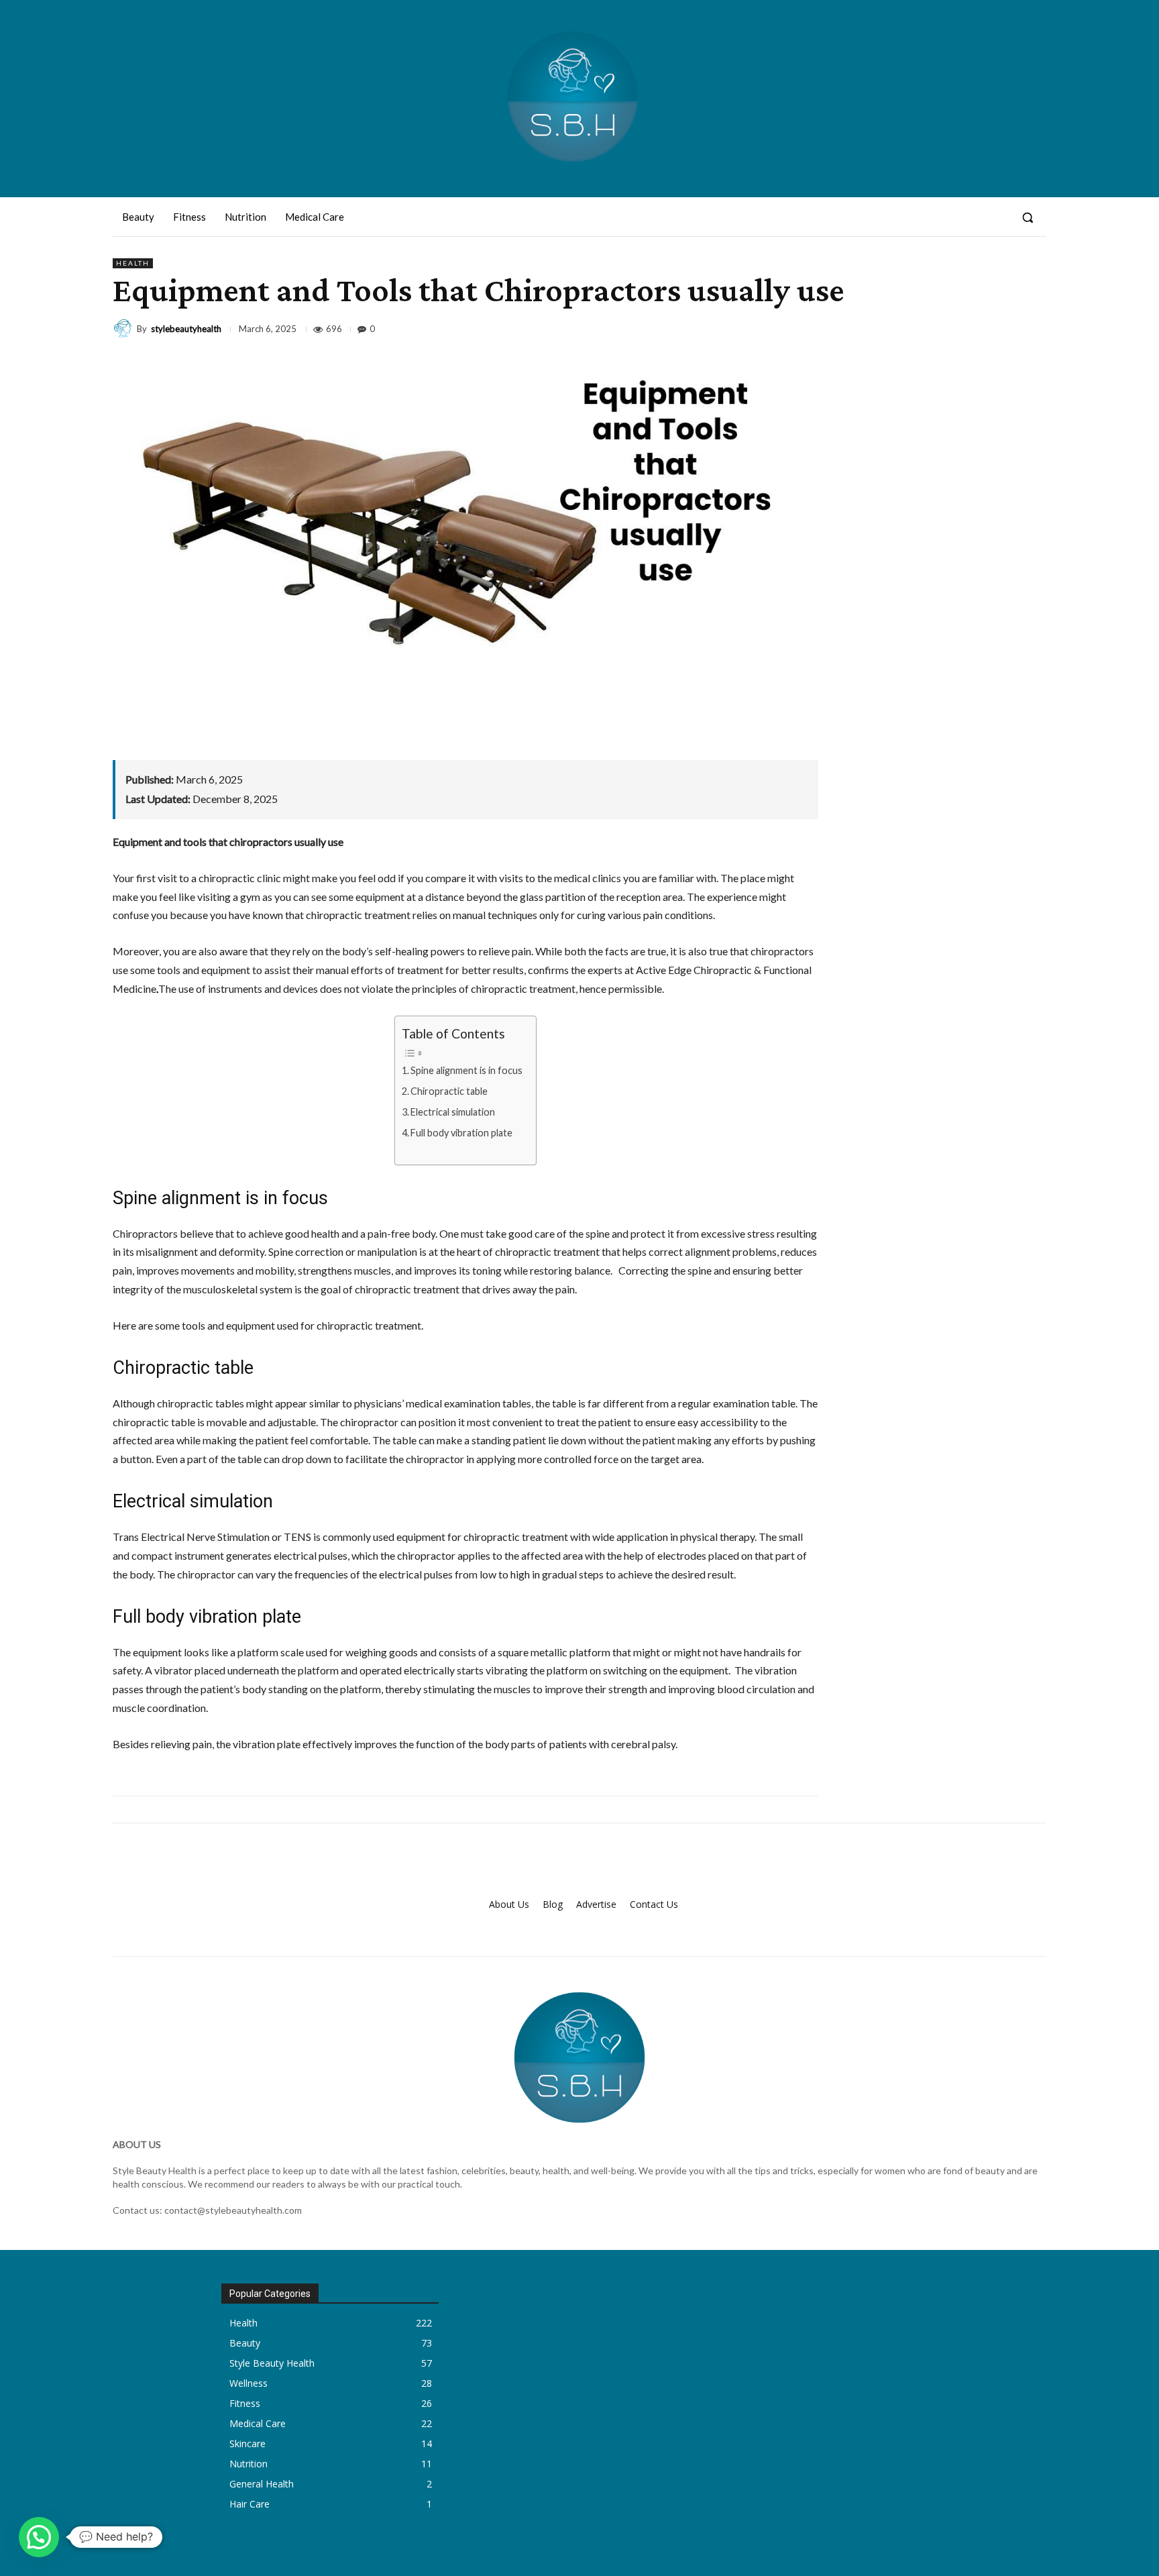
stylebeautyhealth (186, 329)
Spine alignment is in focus (466, 1070)
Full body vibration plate (461, 1133)
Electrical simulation (453, 1112)
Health (133, 263)
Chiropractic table (449, 1091)
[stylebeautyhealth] (125, 329)
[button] (1028, 217)
